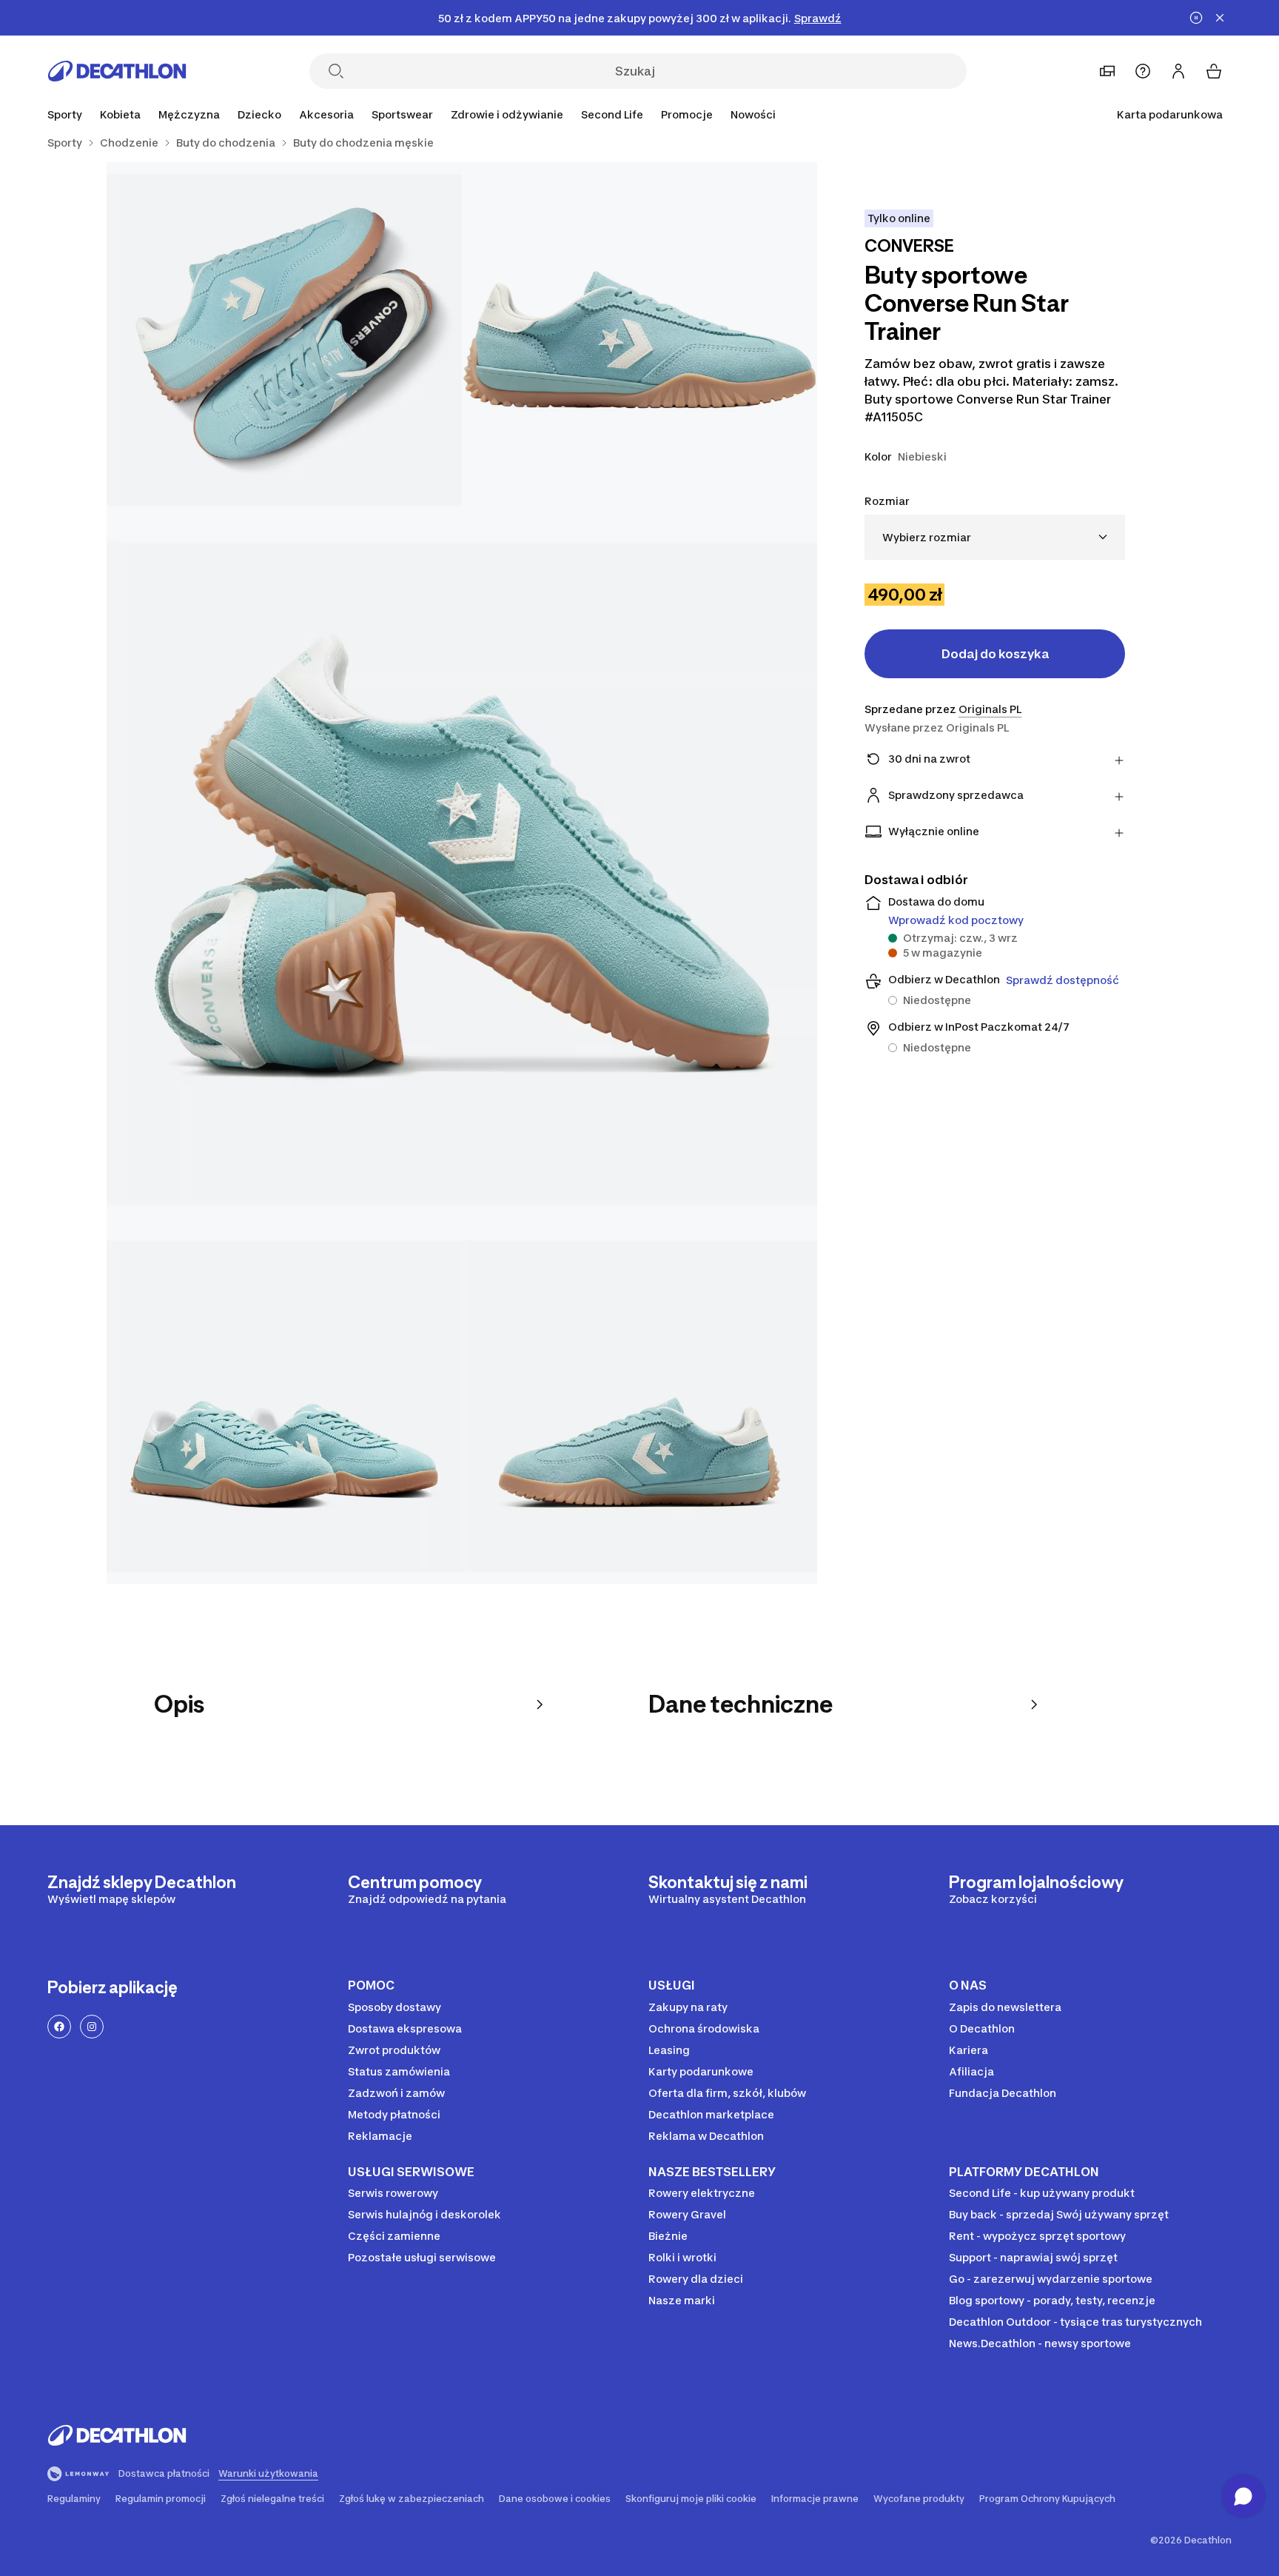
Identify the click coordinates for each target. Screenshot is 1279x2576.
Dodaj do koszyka (995, 654)
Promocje (687, 114)
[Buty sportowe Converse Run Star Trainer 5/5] (639, 1406)
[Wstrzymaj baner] (1196, 18)
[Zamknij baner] (1220, 18)
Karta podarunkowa (1170, 114)
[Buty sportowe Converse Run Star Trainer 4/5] (284, 1406)
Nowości (753, 114)
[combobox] (995, 537)
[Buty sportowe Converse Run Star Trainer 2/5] (284, 340)
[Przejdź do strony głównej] (117, 71)
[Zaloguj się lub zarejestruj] (1178, 71)
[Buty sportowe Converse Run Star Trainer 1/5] (639, 340)
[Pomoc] (1143, 71)
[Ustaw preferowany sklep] (1107, 71)
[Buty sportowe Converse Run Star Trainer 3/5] (462, 873)
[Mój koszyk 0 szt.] (1214, 71)
